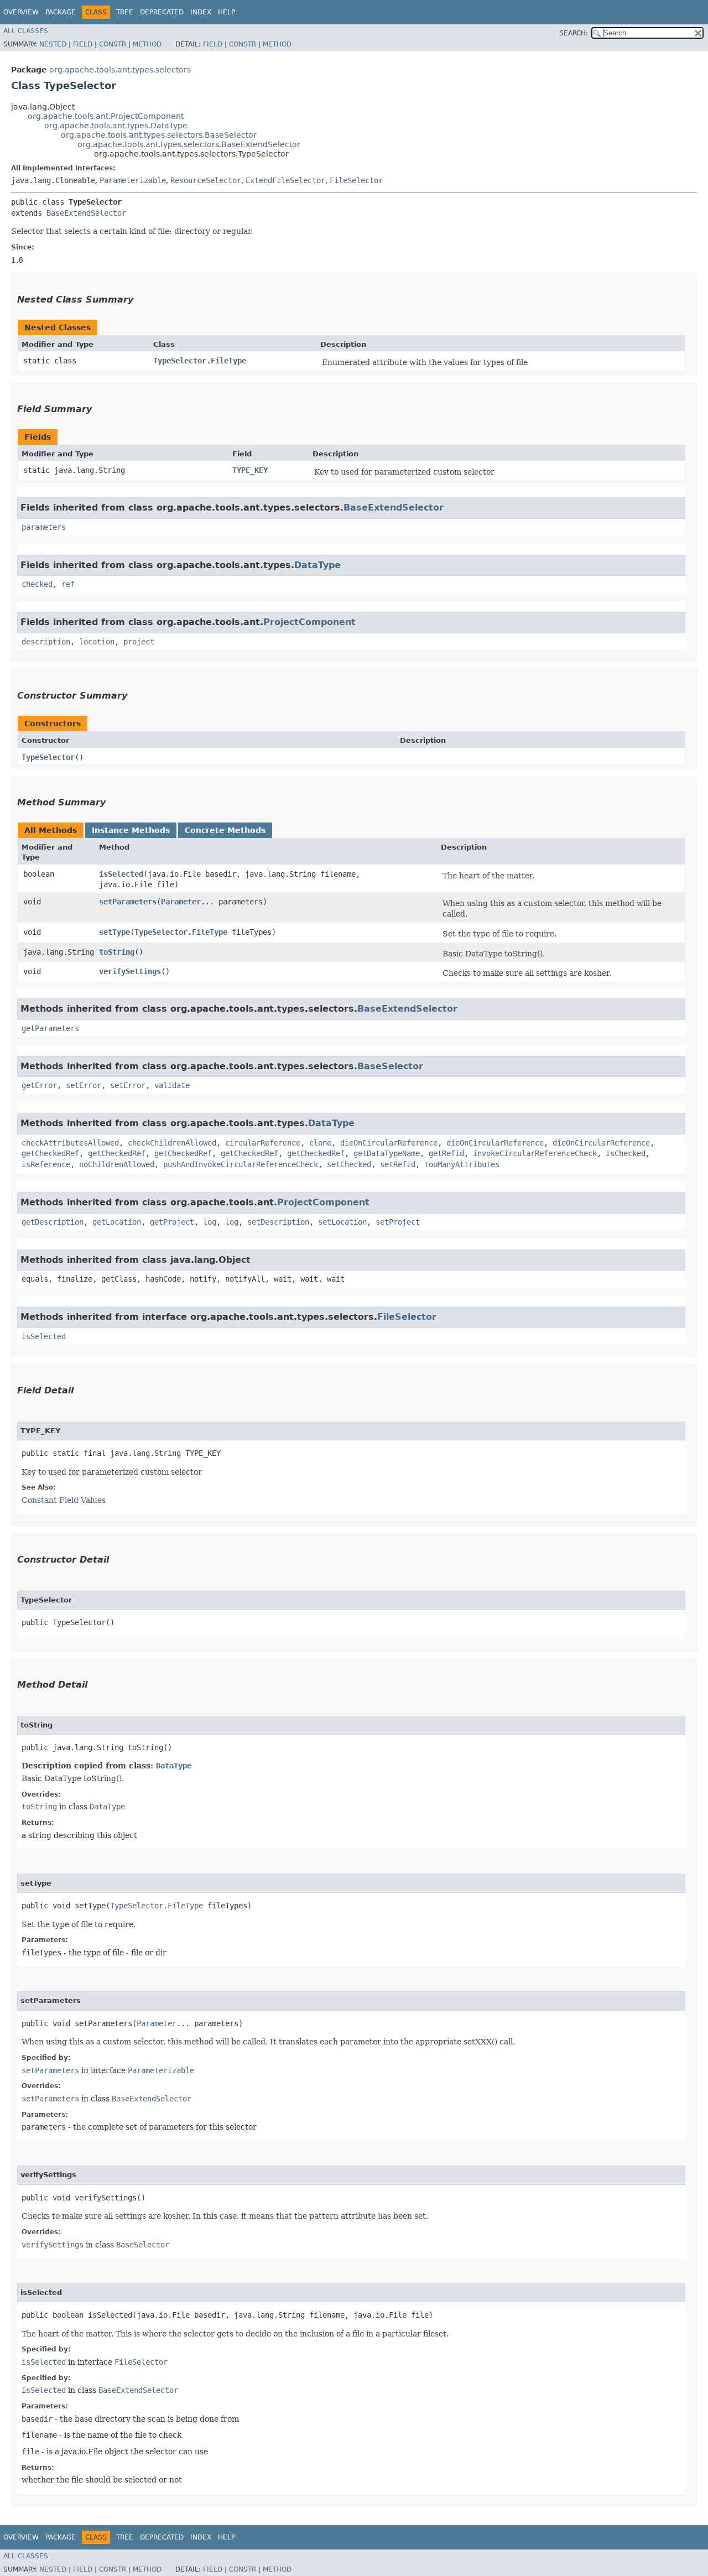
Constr (113, 44)
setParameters (128, 902)
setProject (398, 1222)
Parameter (181, 902)
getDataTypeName (387, 1153)
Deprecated (162, 12)
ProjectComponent (309, 622)
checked (37, 584)
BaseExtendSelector (86, 213)
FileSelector (356, 180)
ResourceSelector (206, 180)
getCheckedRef (50, 1153)
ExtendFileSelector (285, 180)
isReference (46, 1164)
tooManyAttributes (462, 1164)
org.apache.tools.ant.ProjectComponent (106, 116)
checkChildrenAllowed (172, 1143)
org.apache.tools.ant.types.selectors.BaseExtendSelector (189, 144)
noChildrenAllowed (117, 1164)
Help (227, 12)
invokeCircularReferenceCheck (535, 1153)
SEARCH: (574, 33)
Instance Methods (131, 830)
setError (84, 1085)
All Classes (26, 31)
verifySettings (130, 971)
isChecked (626, 1153)
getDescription (53, 1222)
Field (83, 44)
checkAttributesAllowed (70, 1143)
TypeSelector (48, 757)
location (97, 642)
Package (61, 12)
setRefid (398, 1164)
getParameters (50, 1028)
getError (39, 1085)
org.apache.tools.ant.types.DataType (116, 126)
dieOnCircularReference (389, 1143)
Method (147, 44)
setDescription (278, 1222)
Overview (21, 12)
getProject (172, 1222)
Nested (53, 44)
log (210, 1222)
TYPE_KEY (250, 470)
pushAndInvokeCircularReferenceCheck (241, 1164)
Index (201, 12)
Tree (125, 12)
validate (172, 1085)
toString (117, 952)
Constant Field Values (64, 1500)
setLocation (342, 1222)
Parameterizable (133, 180)
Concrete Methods (225, 830)
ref (68, 584)
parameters (44, 527)
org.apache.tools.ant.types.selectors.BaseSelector (159, 135)
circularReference (263, 1143)
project (139, 642)
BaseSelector (390, 1066)
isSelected (121, 874)
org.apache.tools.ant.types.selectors (120, 70)
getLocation (117, 1222)
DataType (317, 565)
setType (114, 932)
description (46, 642)
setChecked (349, 1164)
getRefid (446, 1153)
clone (320, 1143)
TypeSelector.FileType (200, 361)
